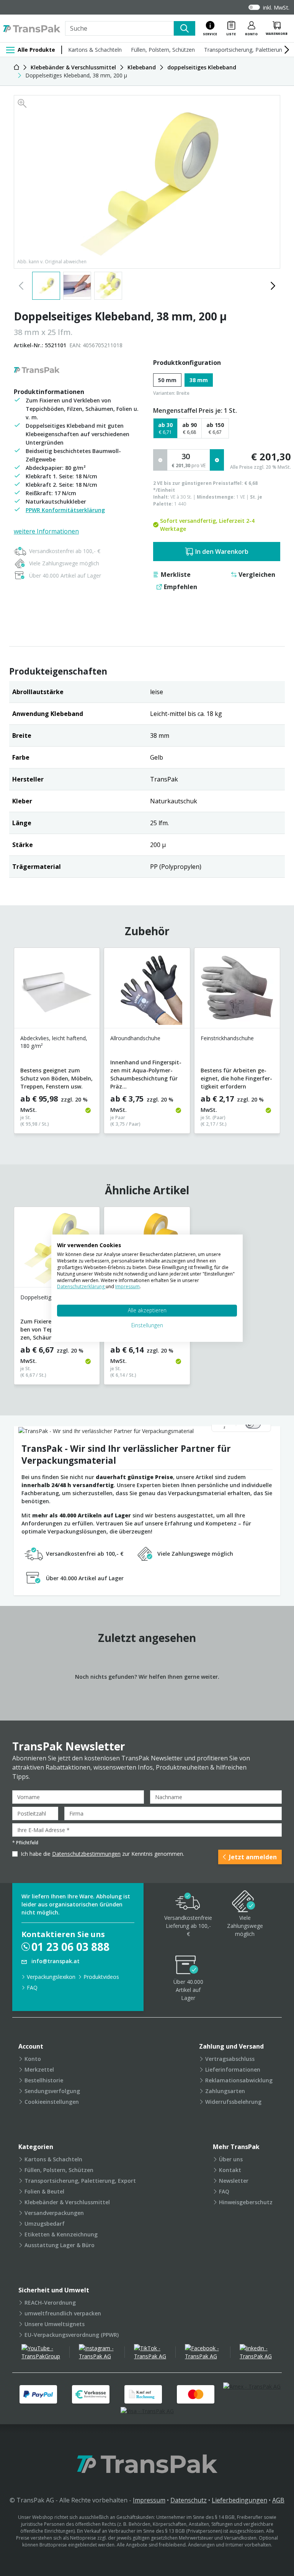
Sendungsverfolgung (52, 2091)
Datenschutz (189, 2500)
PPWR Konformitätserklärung (65, 510)
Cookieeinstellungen (52, 2102)
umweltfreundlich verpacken (63, 2313)
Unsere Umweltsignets (55, 2324)
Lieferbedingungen (239, 2500)
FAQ (32, 1987)
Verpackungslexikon (51, 1977)
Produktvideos (101, 1977)
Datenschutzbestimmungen (86, 1854)
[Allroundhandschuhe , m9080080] (147, 991)
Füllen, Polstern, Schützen (163, 50)
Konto (33, 2059)
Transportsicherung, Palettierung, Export (80, 2181)
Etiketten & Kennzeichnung (61, 2234)
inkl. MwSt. (276, 7)
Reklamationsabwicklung (239, 2080)
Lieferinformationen (233, 2070)
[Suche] (185, 28)
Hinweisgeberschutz (246, 2202)
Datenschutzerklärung (81, 1286)
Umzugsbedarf (45, 2224)
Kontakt (230, 2170)
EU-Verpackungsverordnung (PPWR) (72, 2335)
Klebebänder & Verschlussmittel (67, 2202)
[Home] (16, 67)
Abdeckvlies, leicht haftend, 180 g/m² (54, 1042)
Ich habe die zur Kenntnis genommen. (102, 1854)
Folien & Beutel (44, 2191)
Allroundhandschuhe (135, 1038)
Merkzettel (39, 2070)
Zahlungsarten (225, 2091)
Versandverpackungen (54, 2213)
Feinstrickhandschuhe (227, 1038)
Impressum (149, 2500)
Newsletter (234, 2181)
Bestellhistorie (44, 2080)
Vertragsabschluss (230, 2059)
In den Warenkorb (222, 552)
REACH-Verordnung (50, 2303)
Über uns (231, 2159)
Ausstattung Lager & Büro (60, 2245)
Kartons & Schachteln (95, 50)
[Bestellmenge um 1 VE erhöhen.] (217, 460)
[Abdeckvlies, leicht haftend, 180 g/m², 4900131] (57, 991)
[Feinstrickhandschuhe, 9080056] (237, 991)
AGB (278, 2500)
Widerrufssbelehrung (233, 2102)
